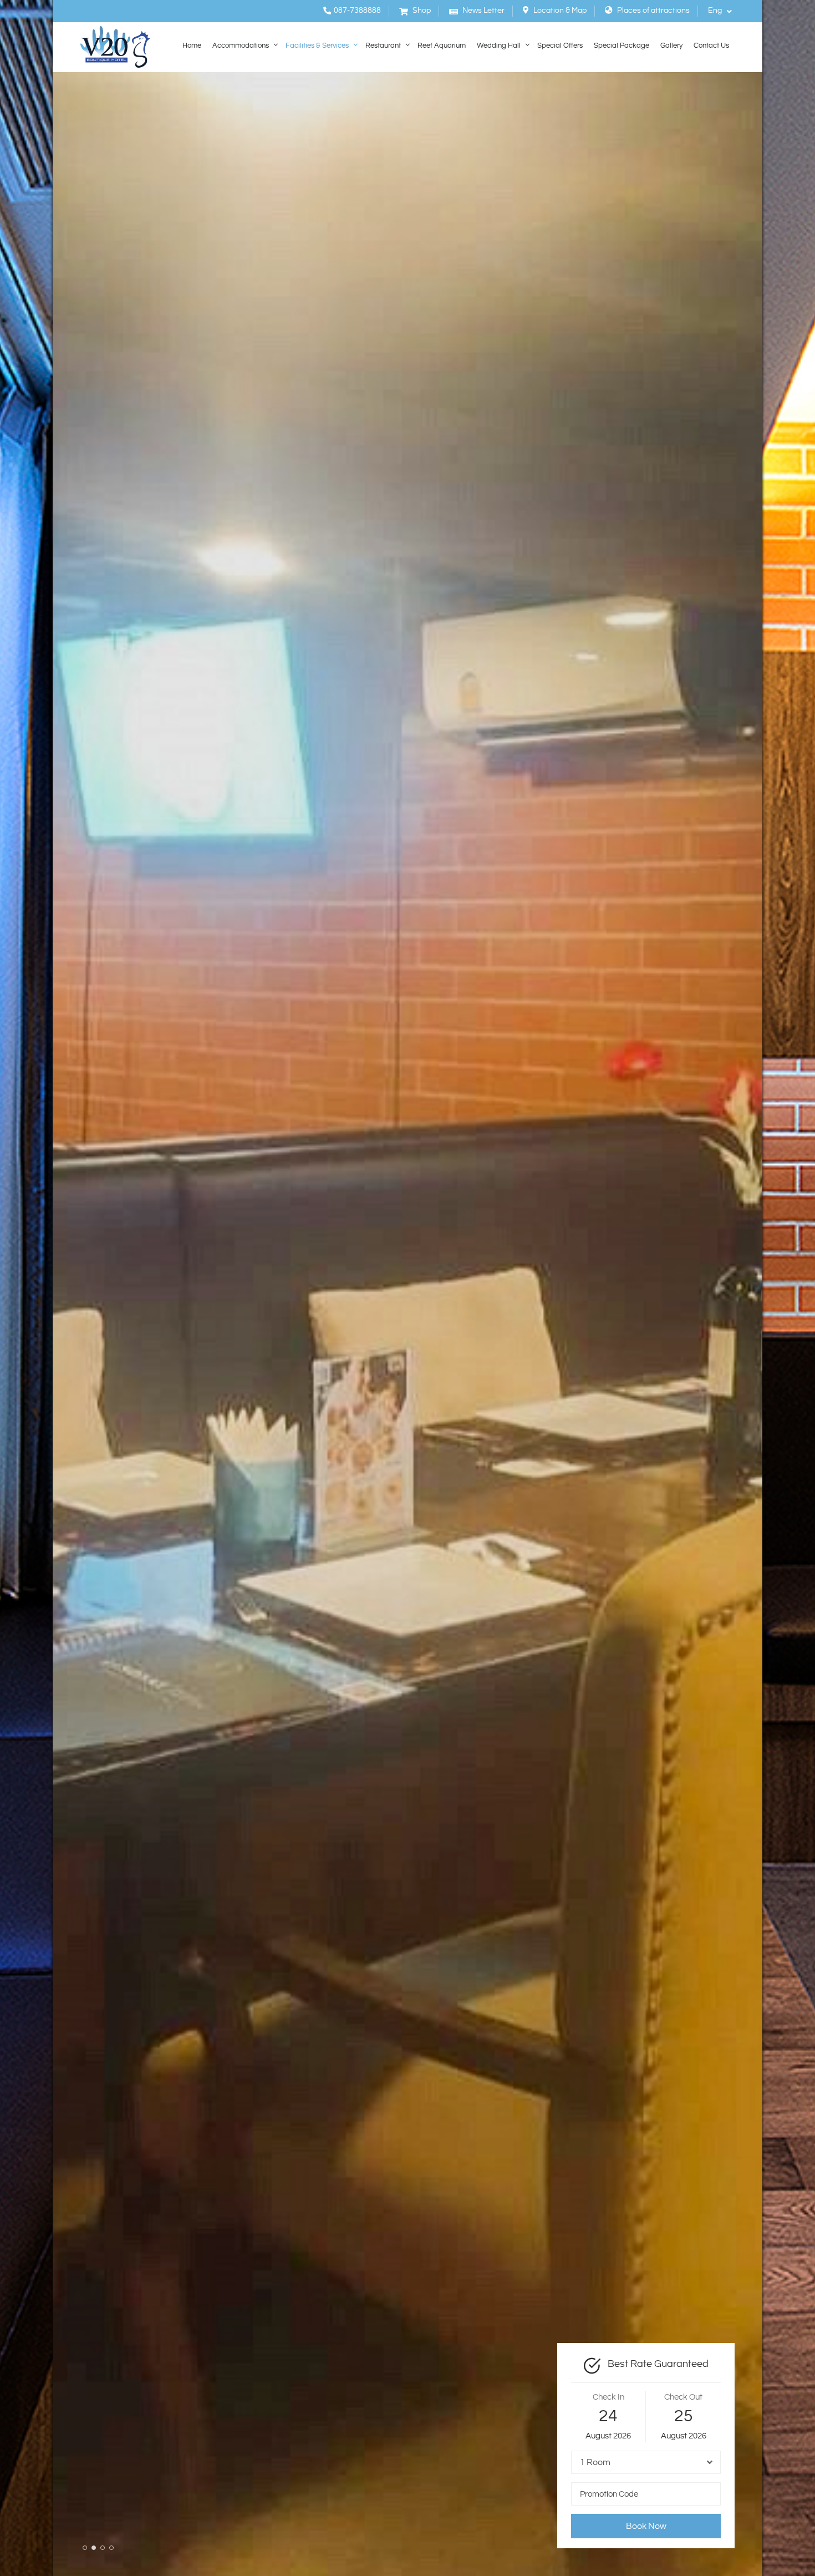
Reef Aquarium (442, 46)
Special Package (622, 46)
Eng (716, 11)
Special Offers (560, 46)
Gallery (671, 46)
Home (192, 46)
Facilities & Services (317, 46)
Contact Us (711, 46)
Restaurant (383, 46)
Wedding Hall (499, 46)
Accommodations (241, 46)
